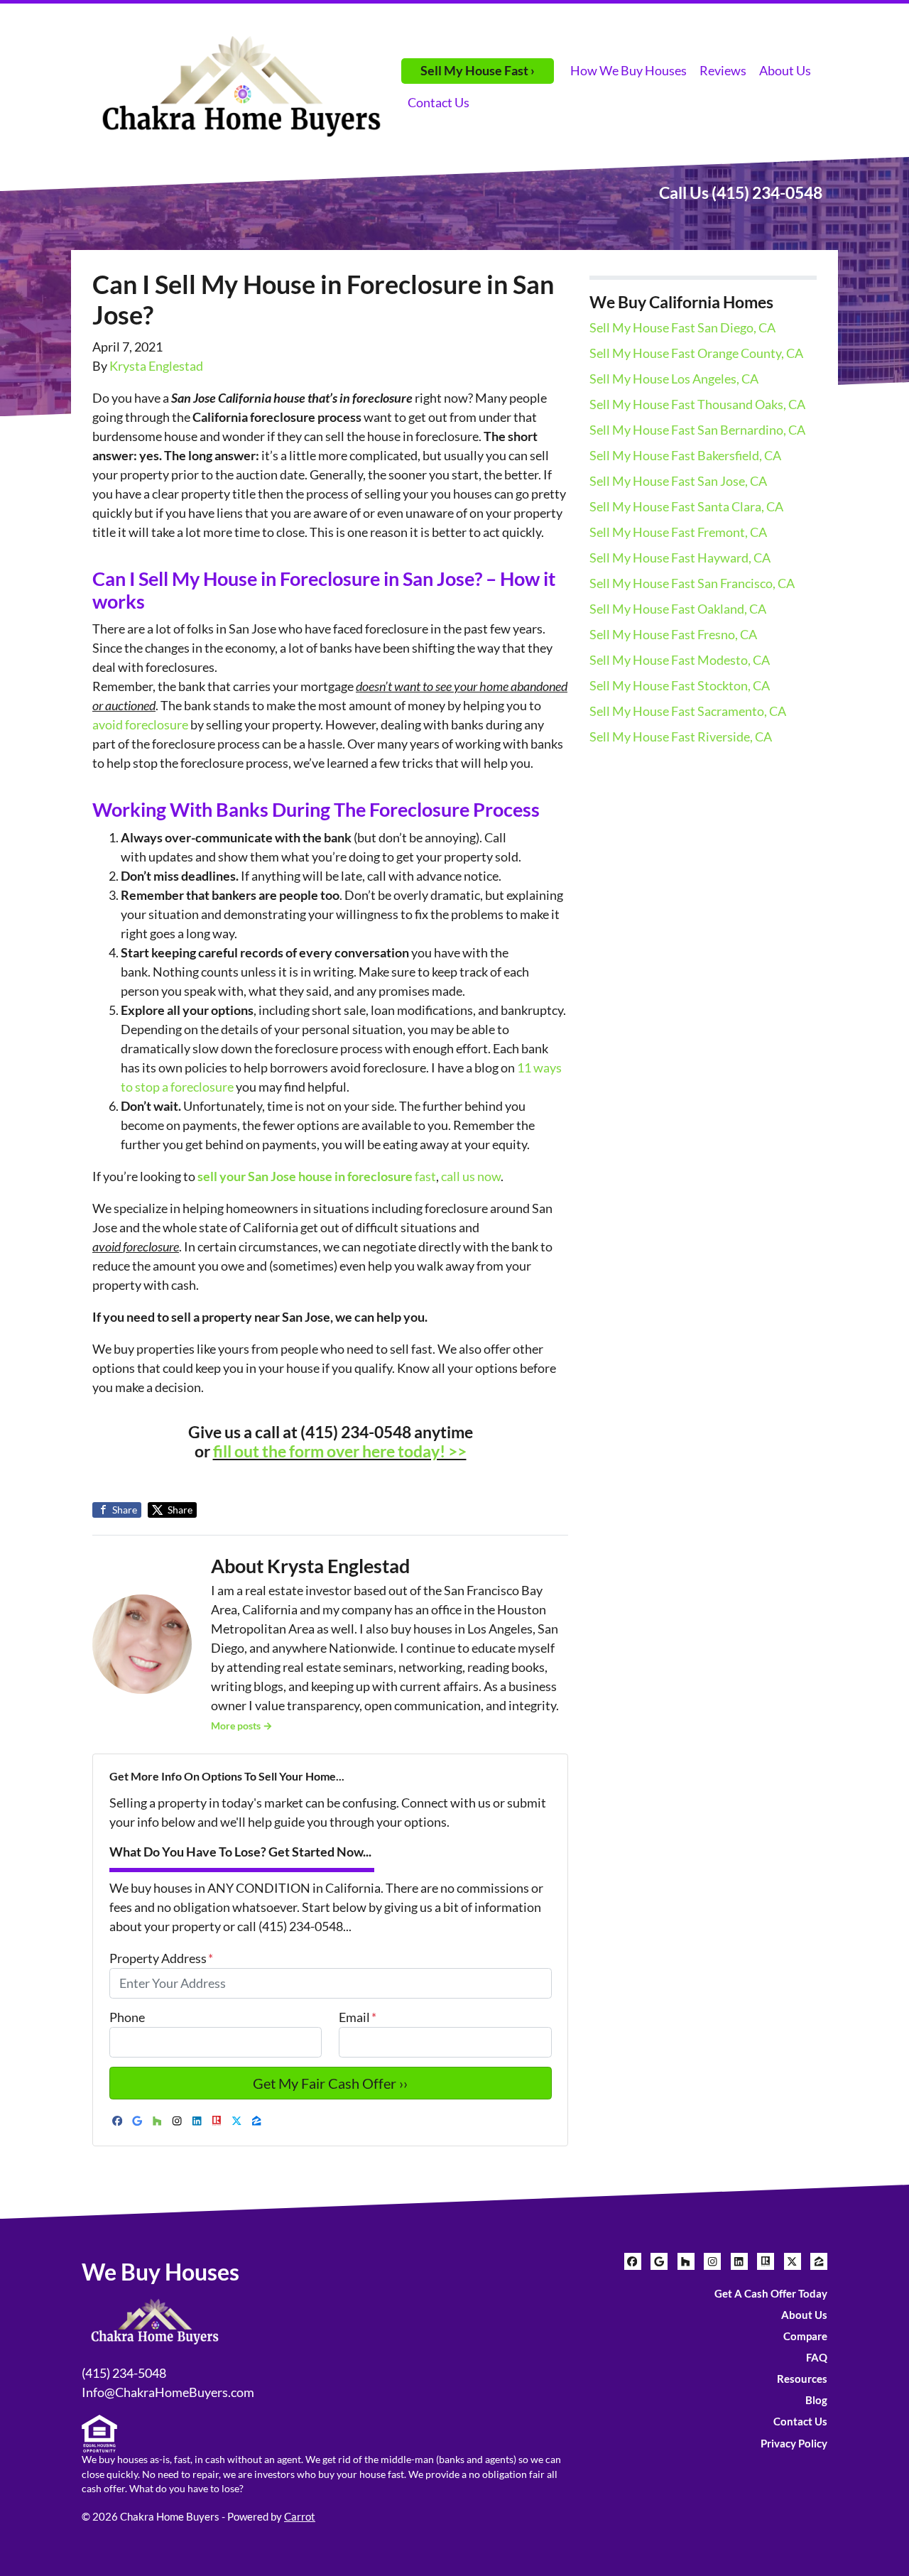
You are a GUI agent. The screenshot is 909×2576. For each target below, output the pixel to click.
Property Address (161, 1958)
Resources (802, 2379)
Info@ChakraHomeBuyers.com (168, 2392)
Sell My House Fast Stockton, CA (680, 685)
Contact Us (439, 102)
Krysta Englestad (156, 366)
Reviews (723, 70)
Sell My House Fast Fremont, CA (678, 532)
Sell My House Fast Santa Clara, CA (686, 506)
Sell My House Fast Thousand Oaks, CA (697, 404)
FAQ (817, 2357)
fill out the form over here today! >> (340, 1451)
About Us (785, 70)
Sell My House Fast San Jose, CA (678, 481)
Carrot (300, 2516)
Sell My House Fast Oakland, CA (678, 609)
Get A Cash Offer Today (771, 2293)
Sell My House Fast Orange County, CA (696, 353)
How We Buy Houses (628, 70)
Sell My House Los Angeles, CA (674, 379)
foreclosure (157, 724)
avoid (109, 724)
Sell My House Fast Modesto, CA (680, 660)
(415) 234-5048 (124, 2373)
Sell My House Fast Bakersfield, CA (685, 455)
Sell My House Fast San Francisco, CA (692, 583)
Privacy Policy (794, 2443)
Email (358, 2017)
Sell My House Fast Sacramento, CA (688, 711)
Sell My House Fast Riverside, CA (681, 737)
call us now (471, 1176)
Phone (127, 2017)
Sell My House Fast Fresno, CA (673, 634)
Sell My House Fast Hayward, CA (680, 558)
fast (317, 1176)
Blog (816, 2400)
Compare (805, 2336)
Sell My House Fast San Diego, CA (682, 327)
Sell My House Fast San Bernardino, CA (697, 430)
